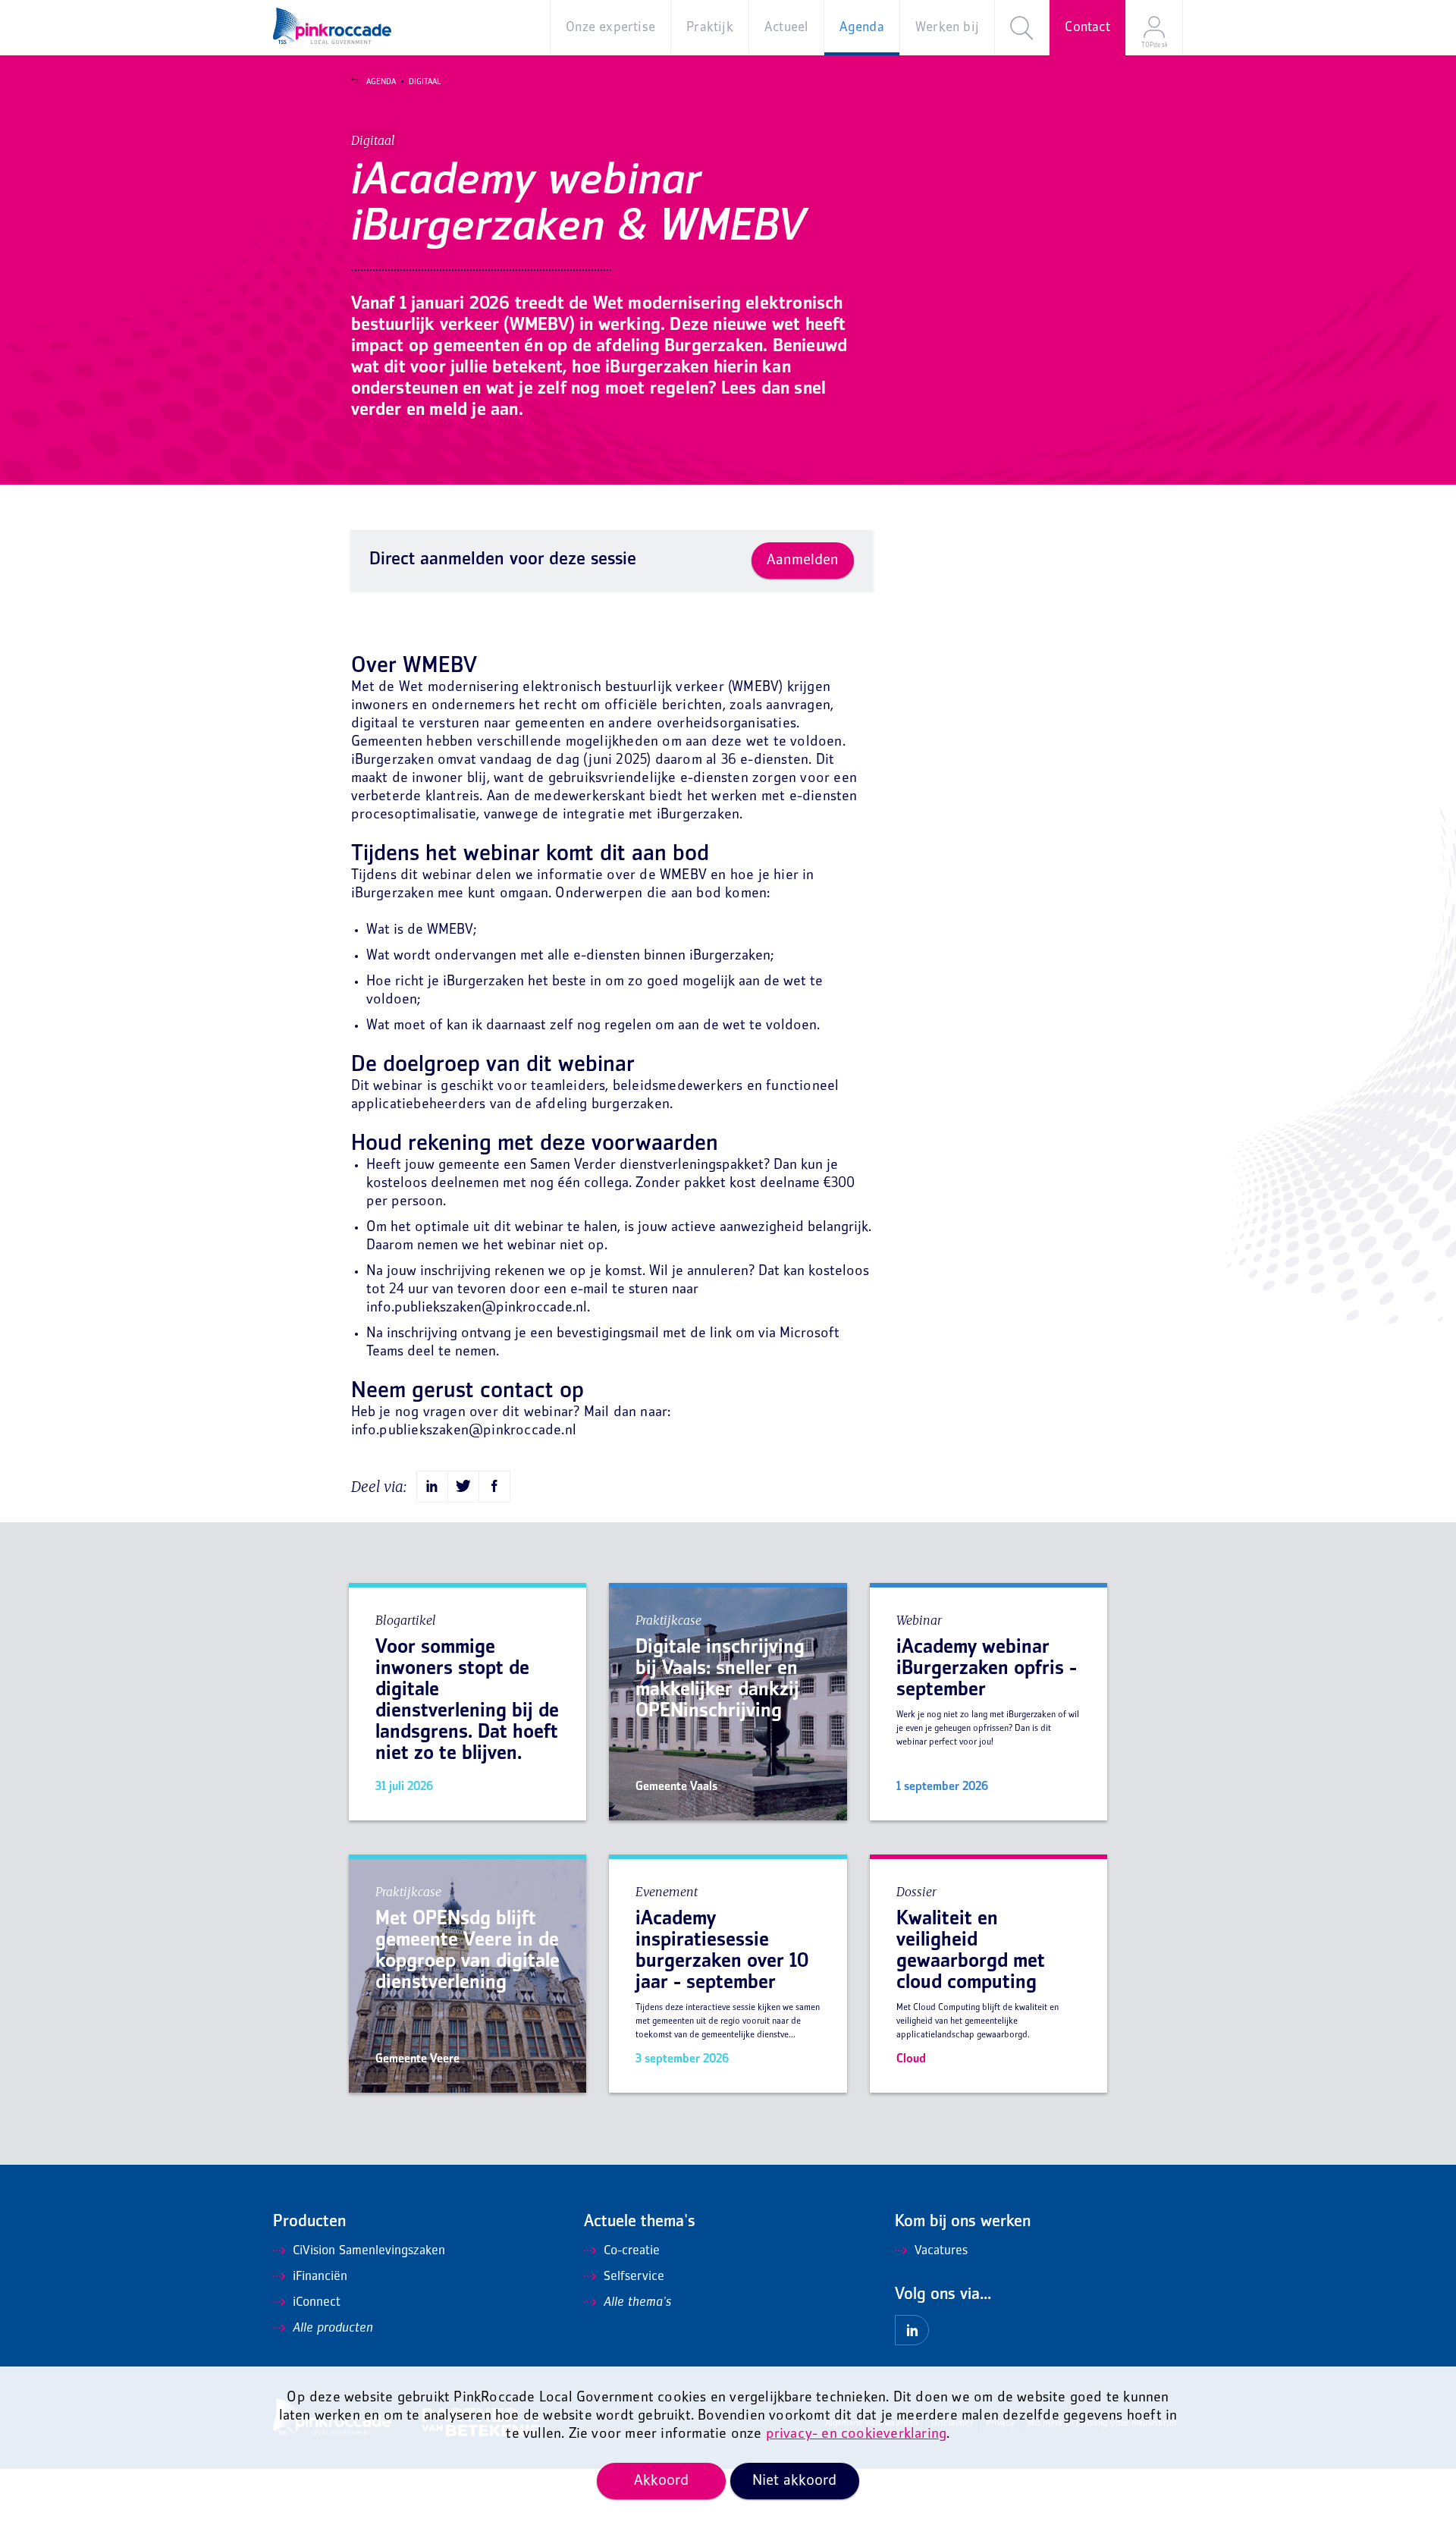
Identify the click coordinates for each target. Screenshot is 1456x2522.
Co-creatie (632, 2251)
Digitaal (425, 82)
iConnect (317, 2303)
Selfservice (634, 2277)
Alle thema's (637, 2303)
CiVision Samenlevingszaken (369, 2251)
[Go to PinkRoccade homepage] (332, 26)
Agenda (381, 82)
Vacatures (941, 2251)
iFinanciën (320, 2277)
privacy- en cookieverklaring (857, 2434)
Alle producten (333, 2329)
